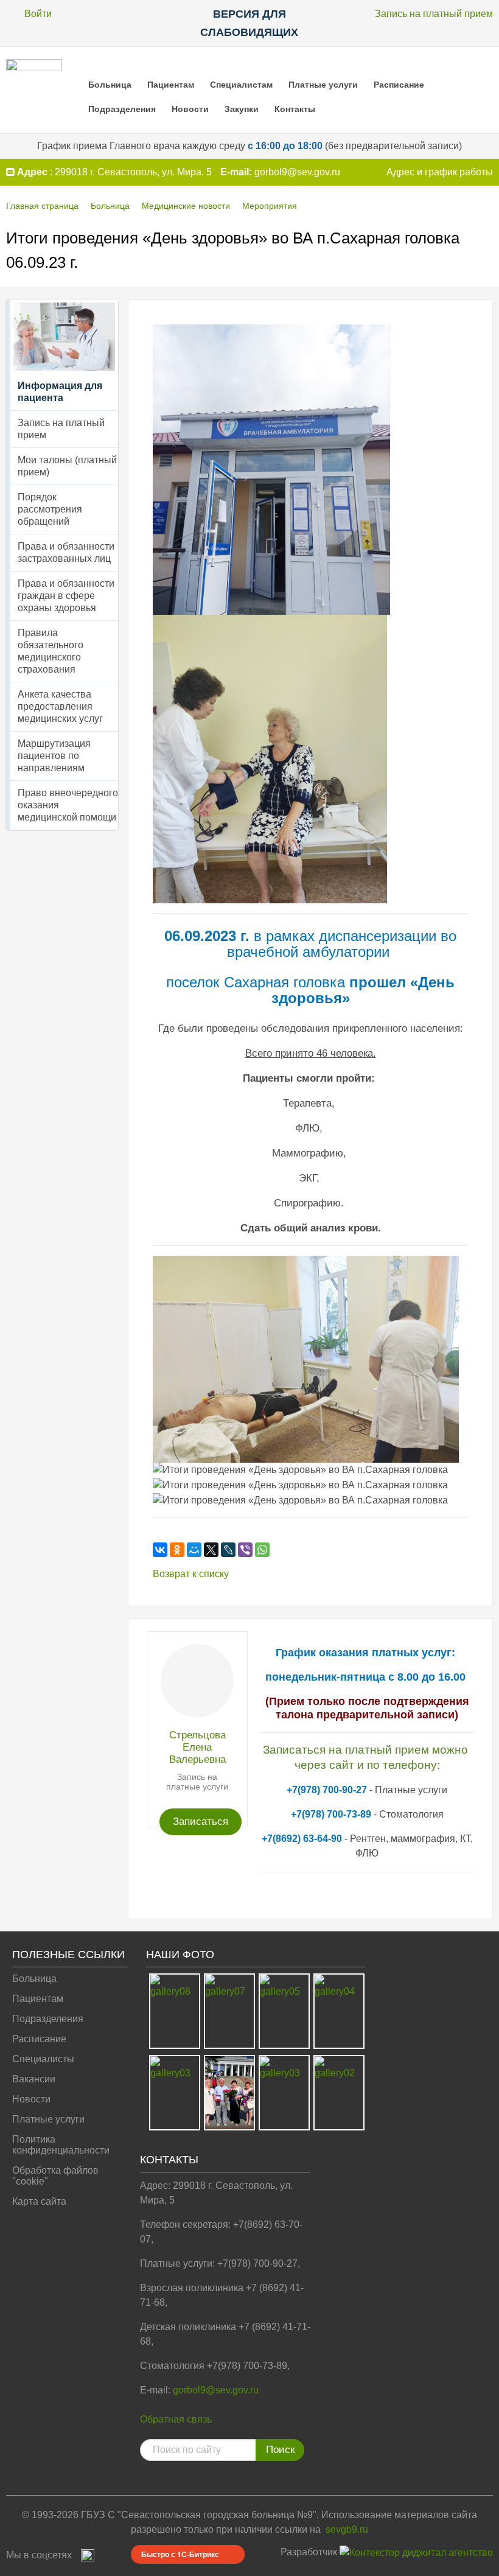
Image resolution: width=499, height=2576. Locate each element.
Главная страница (42, 206)
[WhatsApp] (262, 1550)
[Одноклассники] (177, 1550)
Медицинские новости (186, 206)
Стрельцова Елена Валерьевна (197, 1747)
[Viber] (245, 1550)
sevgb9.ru (347, 2529)
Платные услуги (323, 85)
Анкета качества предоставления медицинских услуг (60, 706)
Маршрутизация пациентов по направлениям (54, 756)
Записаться (201, 1822)
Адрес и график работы (440, 172)
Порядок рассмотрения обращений (50, 509)
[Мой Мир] (194, 1550)
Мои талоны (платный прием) (67, 466)
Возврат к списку (191, 1574)
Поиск (280, 2450)
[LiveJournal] (228, 1550)
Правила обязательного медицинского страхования (51, 651)
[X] (211, 1550)
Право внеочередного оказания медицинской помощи (68, 805)
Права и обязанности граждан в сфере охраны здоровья (66, 596)
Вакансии (34, 2079)
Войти (38, 14)
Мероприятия (270, 206)
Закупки (242, 109)
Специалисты (43, 2059)
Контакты (295, 109)
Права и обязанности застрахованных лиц (66, 552)
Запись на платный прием (434, 14)
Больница (110, 85)
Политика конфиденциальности (61, 2145)
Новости (190, 109)
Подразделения (122, 109)
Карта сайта (39, 2201)
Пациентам (171, 85)
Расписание (399, 85)
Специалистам (241, 85)
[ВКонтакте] (160, 1550)
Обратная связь (176, 2419)
